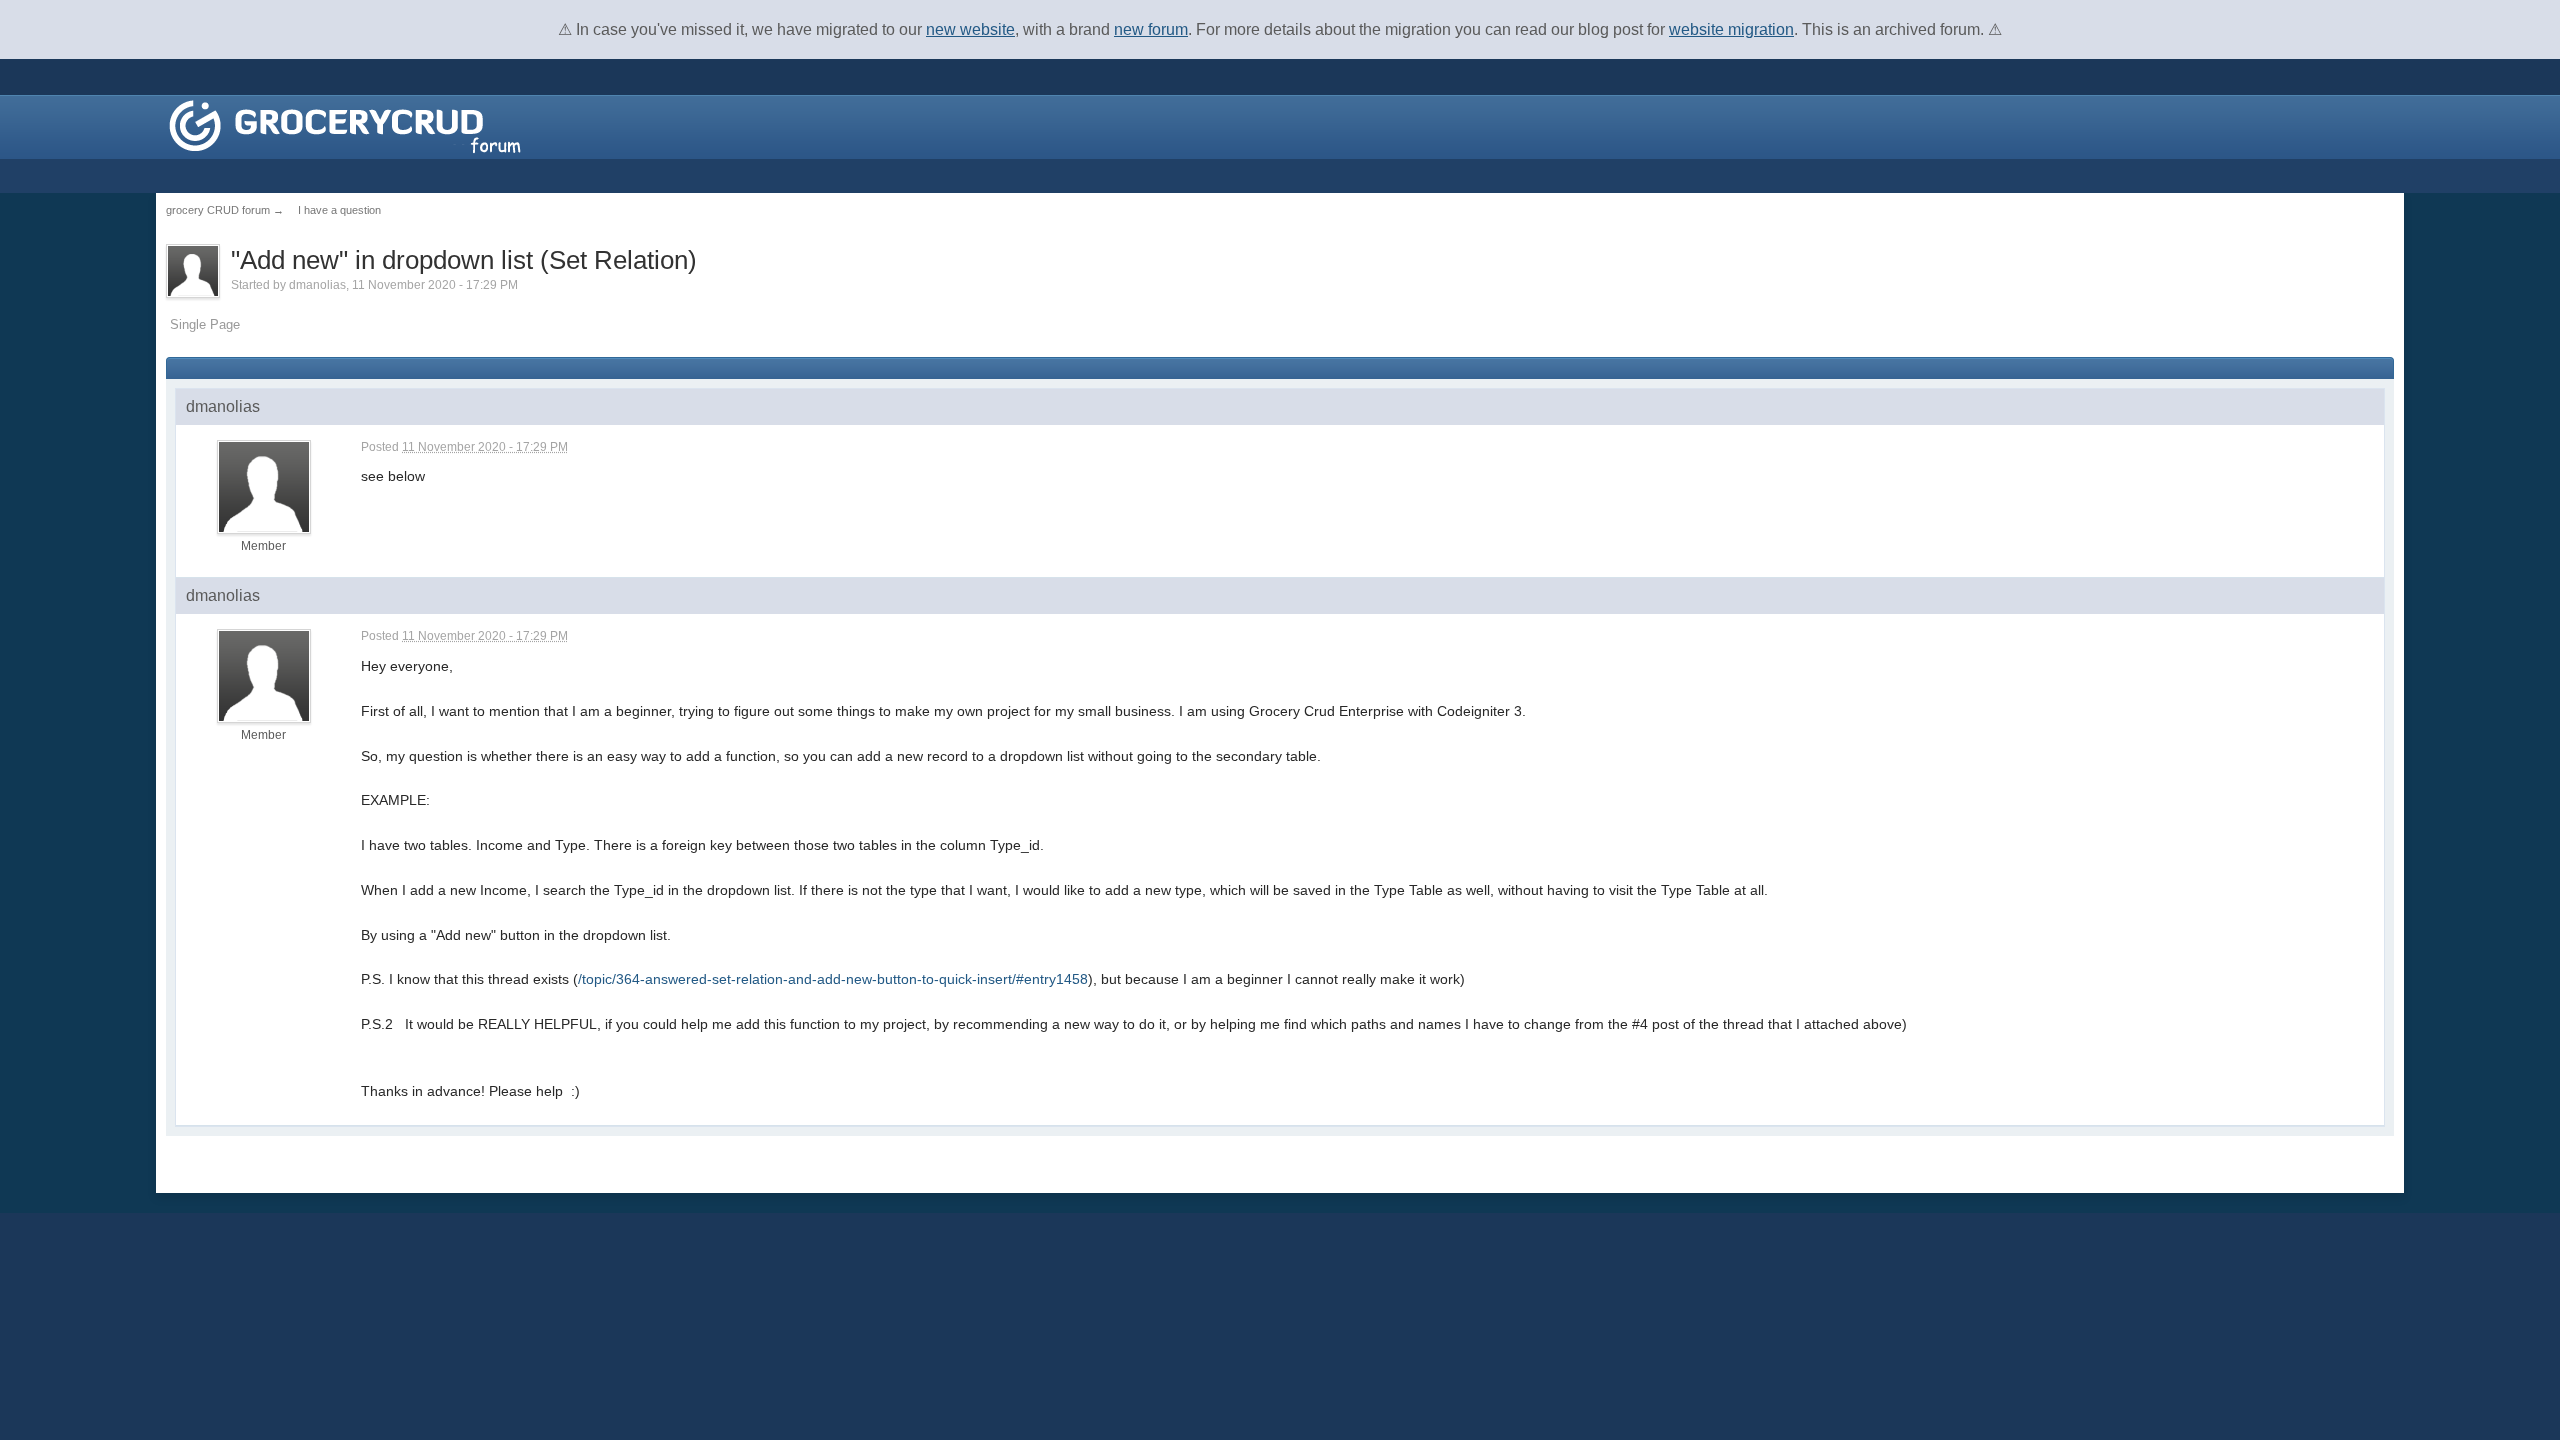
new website (970, 29)
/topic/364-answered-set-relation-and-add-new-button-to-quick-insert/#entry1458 (833, 979)
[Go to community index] (345, 125)
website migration (1731, 29)
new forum (1151, 29)
